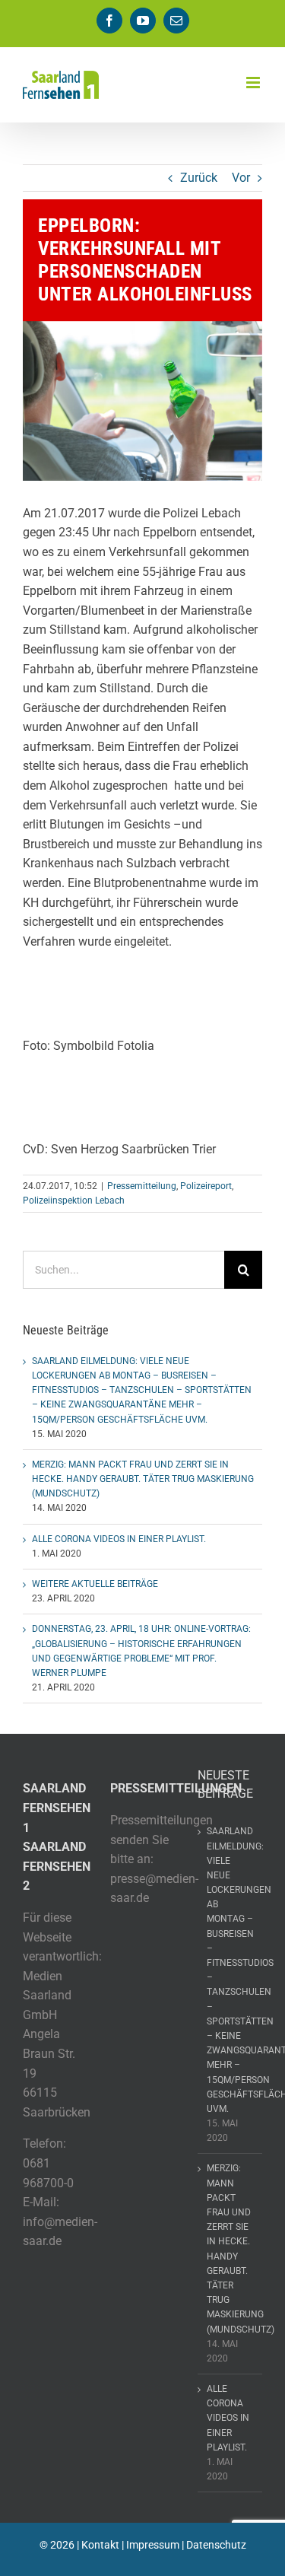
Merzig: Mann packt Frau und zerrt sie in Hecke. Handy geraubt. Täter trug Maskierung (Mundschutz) (143, 1479)
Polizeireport (206, 1186)
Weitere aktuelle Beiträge (95, 1584)
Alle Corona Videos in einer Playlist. (119, 1539)
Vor (241, 178)
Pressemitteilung (142, 1186)
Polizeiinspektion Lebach (74, 1201)
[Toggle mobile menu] (254, 83)
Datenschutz (216, 2545)
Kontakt (100, 2545)
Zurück (199, 178)
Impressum (153, 2545)
